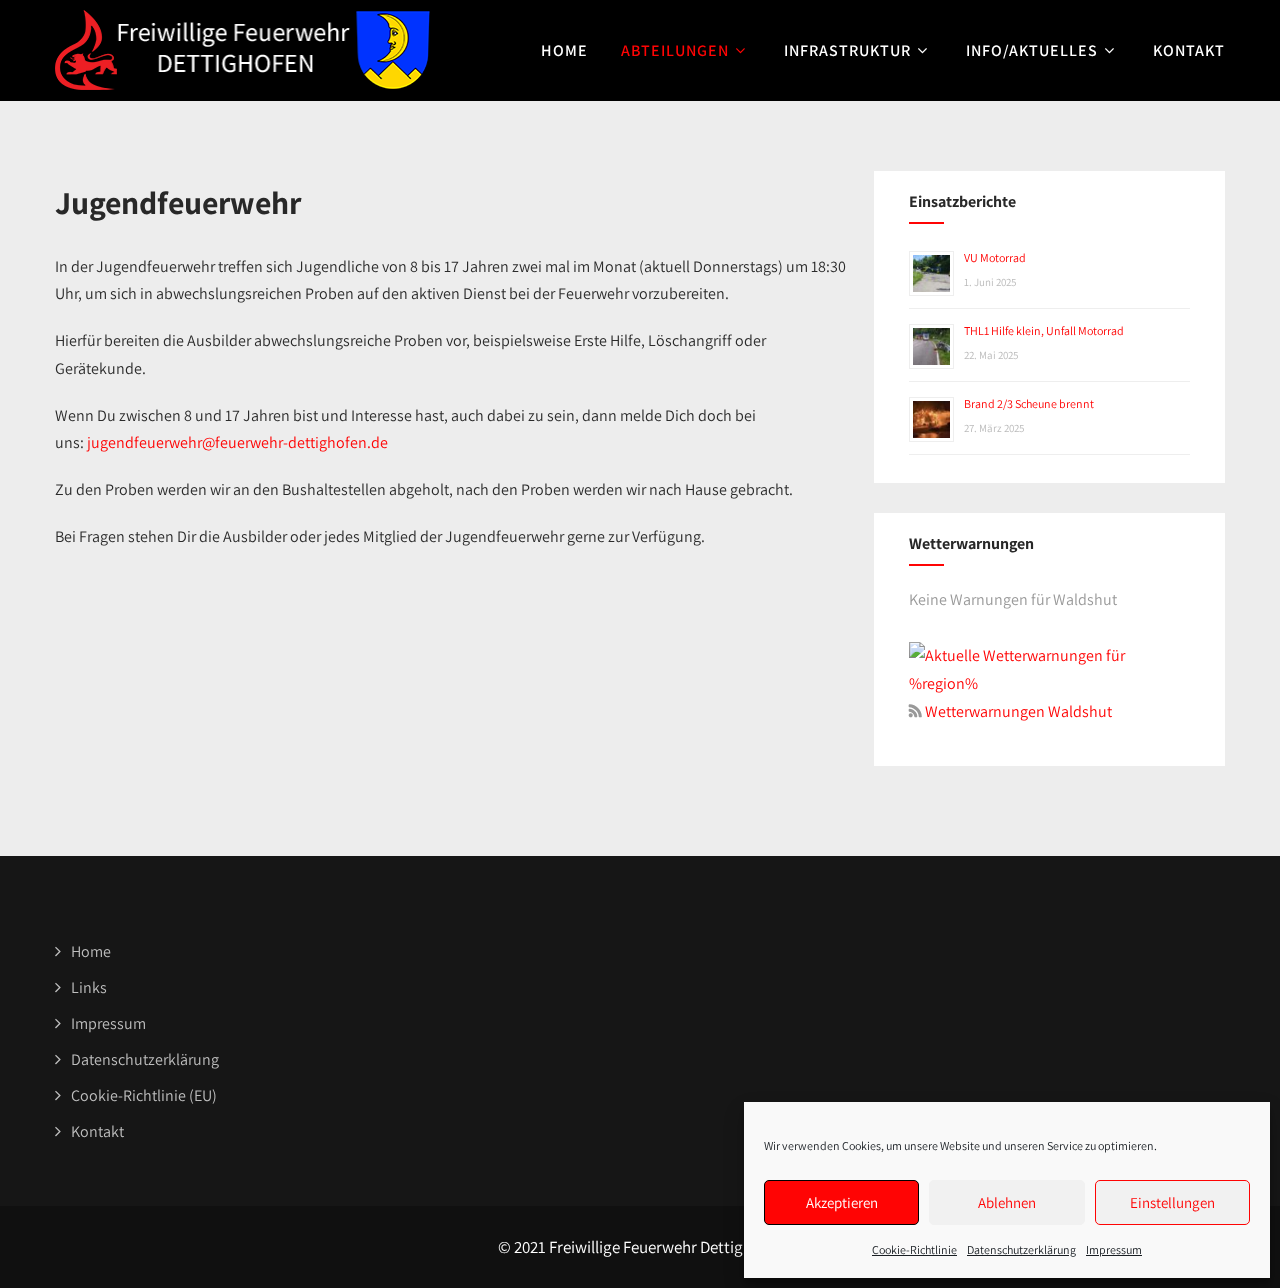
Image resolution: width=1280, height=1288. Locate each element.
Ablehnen (1007, 1202)
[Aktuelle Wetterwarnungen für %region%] (1049, 683)
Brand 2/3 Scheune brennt (1029, 403)
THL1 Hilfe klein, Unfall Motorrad (1044, 330)
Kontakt (1189, 50)
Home (564, 50)
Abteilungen (675, 50)
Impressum (1114, 1249)
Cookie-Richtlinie (914, 1249)
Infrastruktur (847, 50)
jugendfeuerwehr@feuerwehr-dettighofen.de (237, 442)
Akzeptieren (842, 1202)
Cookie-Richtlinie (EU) (144, 1095)
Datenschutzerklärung (1021, 1249)
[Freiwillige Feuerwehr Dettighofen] (242, 50)
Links (89, 987)
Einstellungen (1172, 1202)
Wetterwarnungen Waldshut (1017, 711)
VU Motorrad (995, 257)
